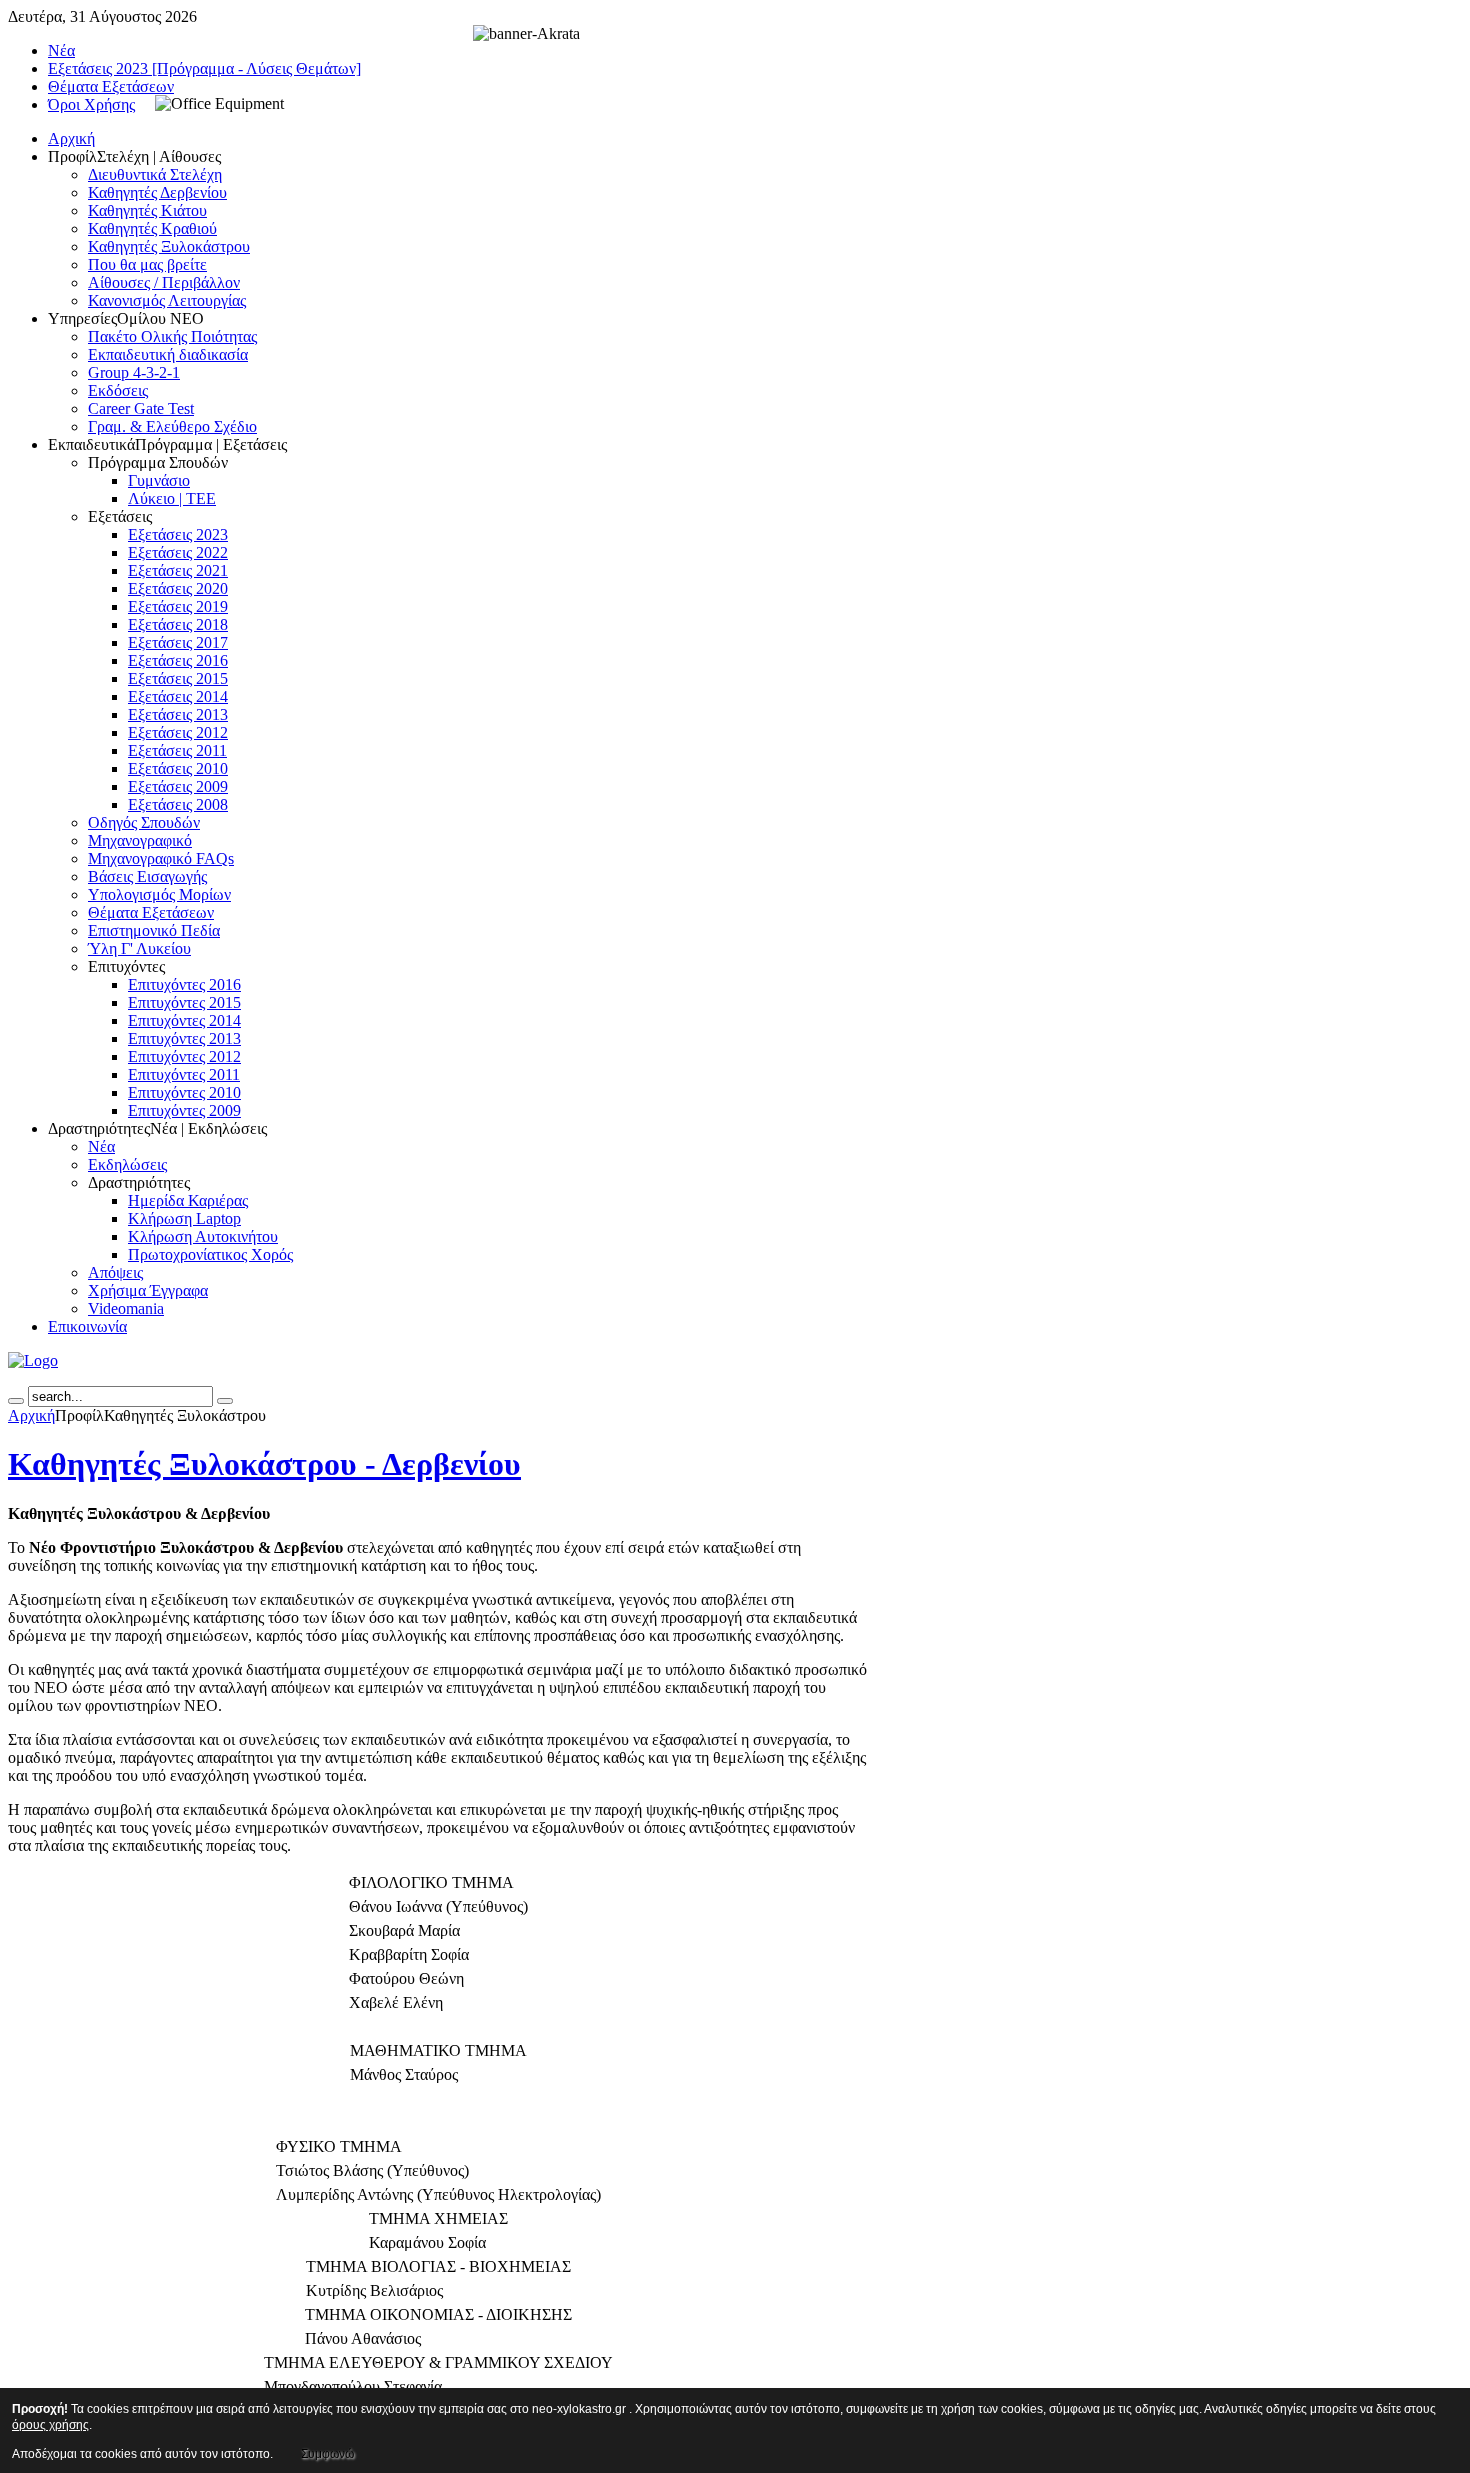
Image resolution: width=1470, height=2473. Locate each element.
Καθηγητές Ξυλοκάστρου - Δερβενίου (264, 1464)
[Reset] (225, 1401)
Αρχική (31, 1415)
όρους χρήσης (50, 2425)
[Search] (16, 1401)
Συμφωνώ (327, 2454)
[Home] (33, 1360)
